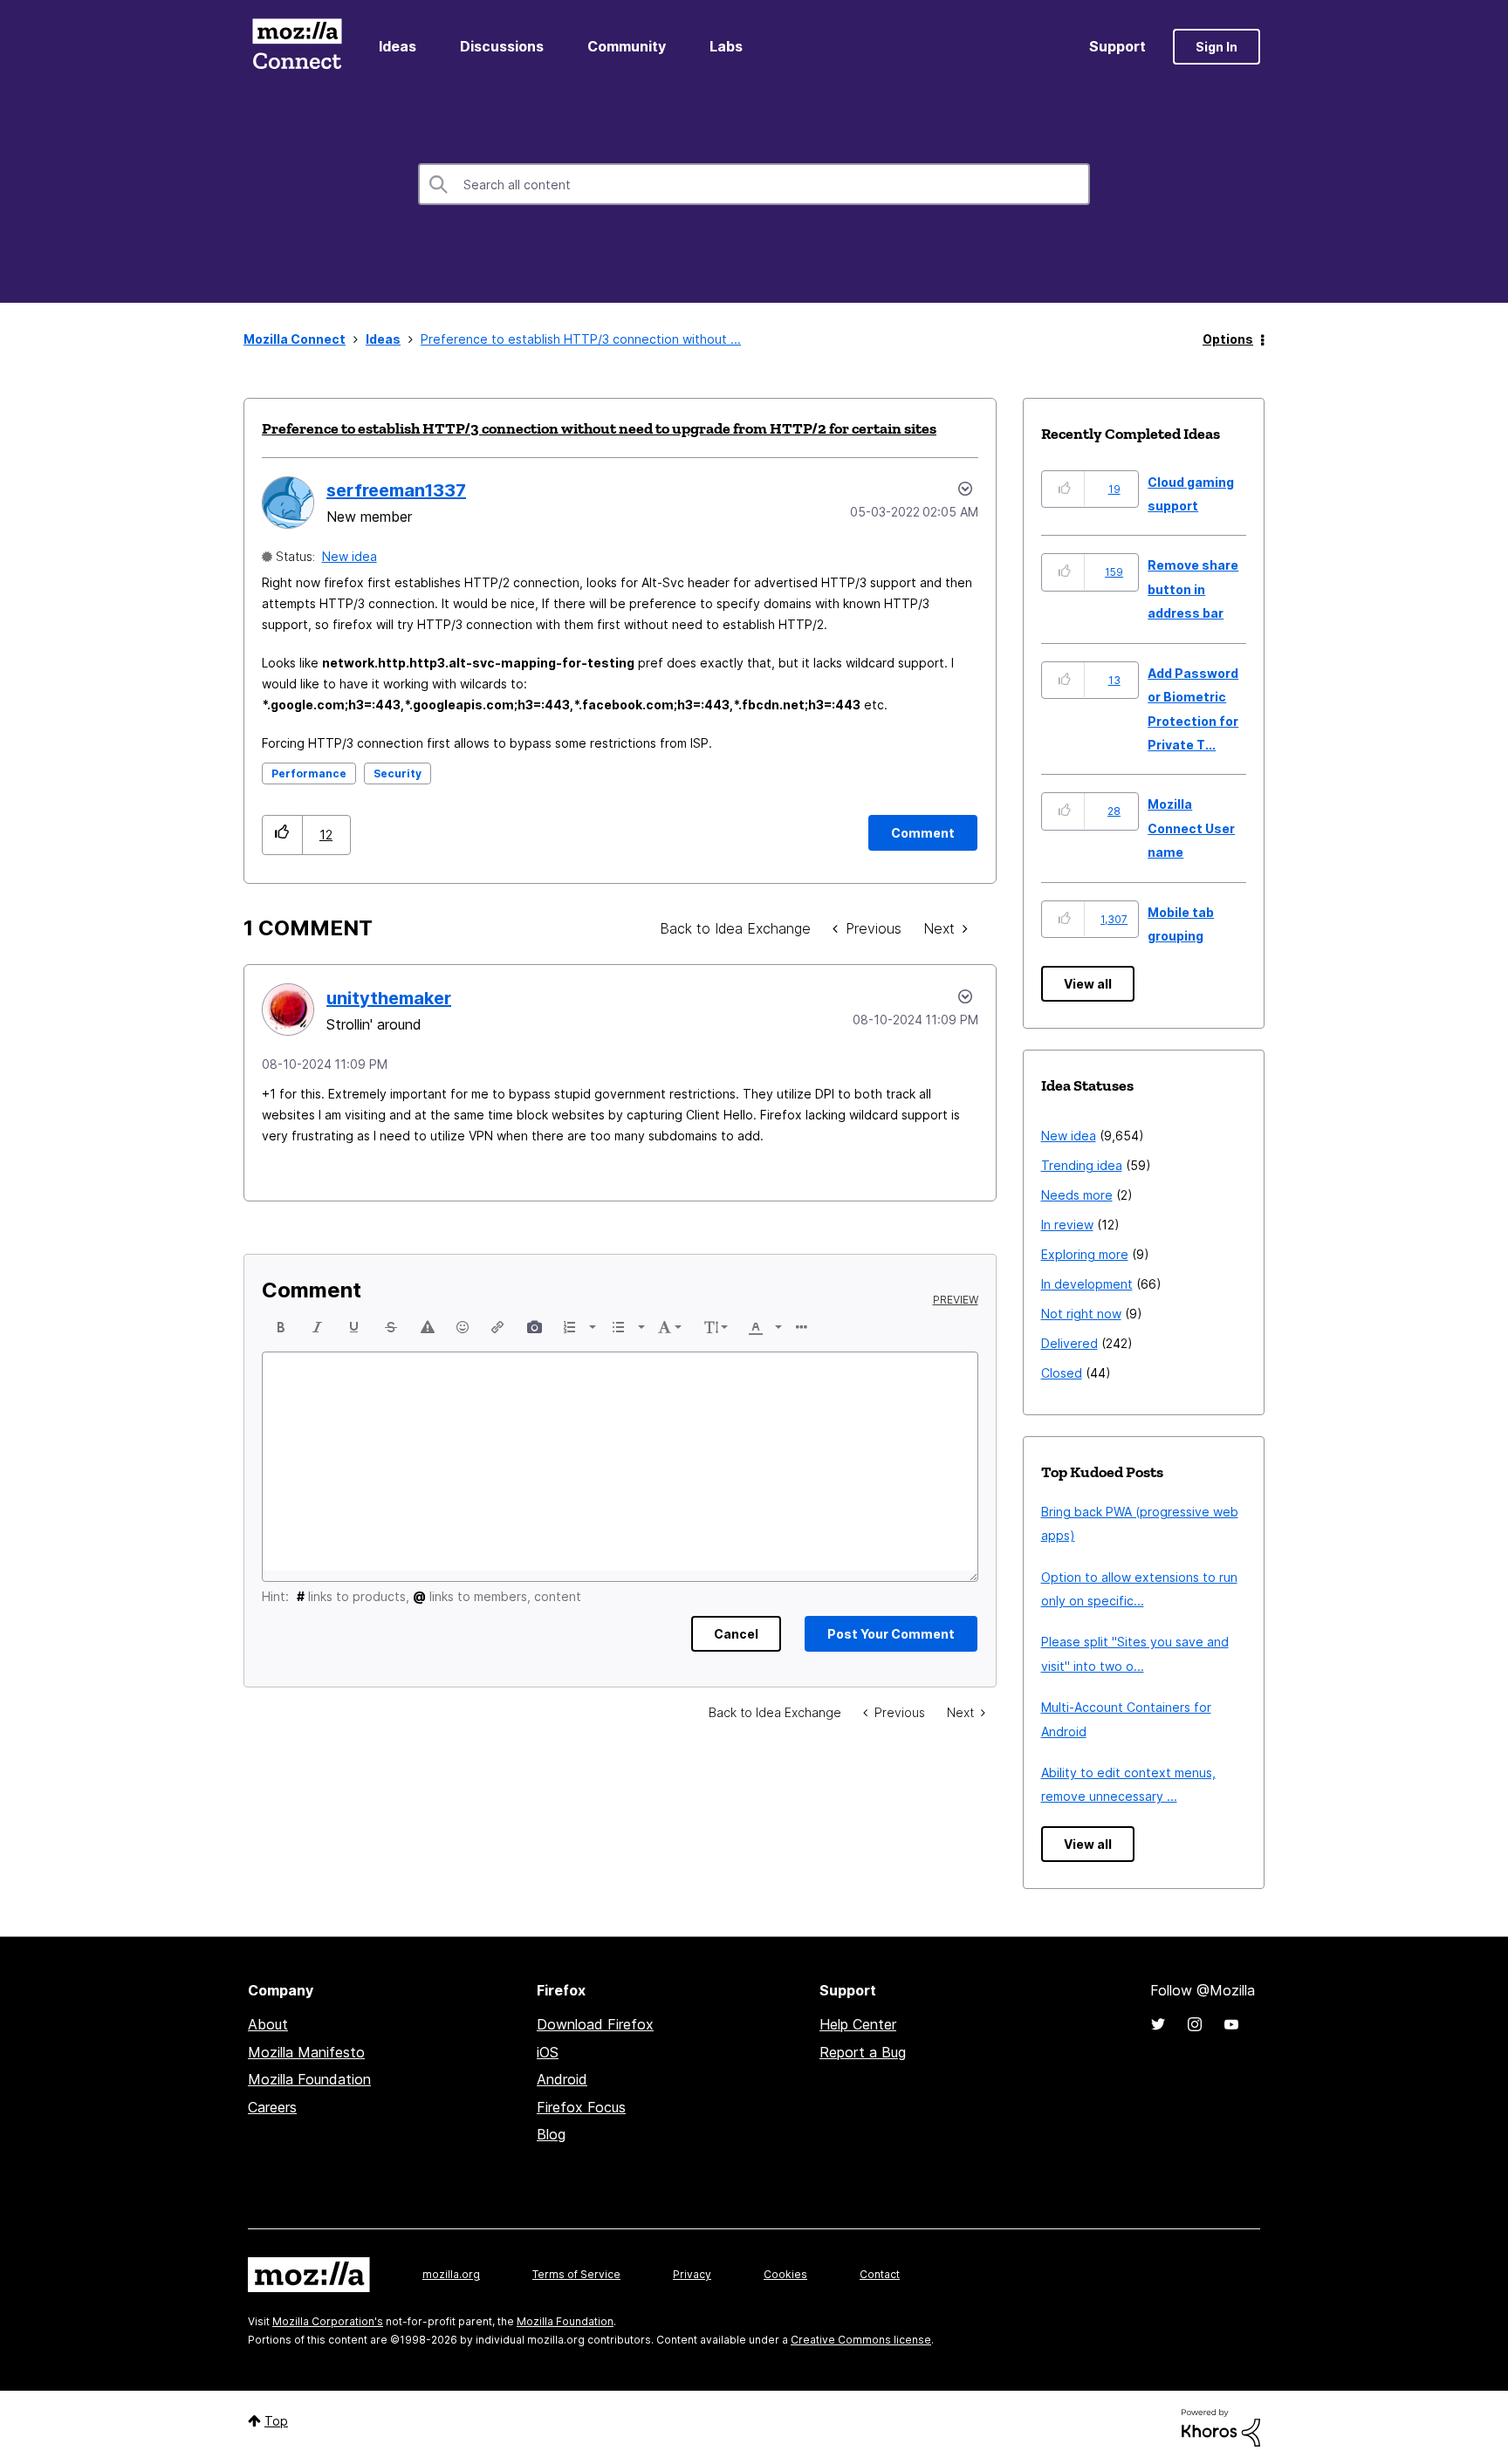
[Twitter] (1158, 2024)
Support (1117, 46)
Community (627, 46)
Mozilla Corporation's (328, 2321)
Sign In (1217, 47)
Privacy (692, 2274)
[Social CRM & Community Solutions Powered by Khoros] (1221, 2426)
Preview (956, 1300)
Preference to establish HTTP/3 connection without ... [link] (581, 339)
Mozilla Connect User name (1191, 828)
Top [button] (276, 2421)
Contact (880, 2274)
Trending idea (1082, 1165)
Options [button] (1228, 339)
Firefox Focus (581, 2107)
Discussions (502, 46)
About (268, 2024)
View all (1088, 984)
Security (398, 773)
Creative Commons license (861, 2340)
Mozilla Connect (297, 47)
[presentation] (281, 1327)
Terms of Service (576, 2274)
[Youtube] (1231, 2024)
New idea (350, 556)
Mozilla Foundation (309, 2079)
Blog (551, 2134)
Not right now (1081, 1314)
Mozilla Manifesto (306, 2052)
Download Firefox (595, 2024)
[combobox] (754, 184)
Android (562, 2079)
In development (1087, 1284)
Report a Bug (863, 2052)
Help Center (858, 2024)
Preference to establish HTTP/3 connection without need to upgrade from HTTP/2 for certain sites (599, 428)
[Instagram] (1195, 2024)
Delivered (1069, 1343)
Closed (1062, 1373)
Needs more (1077, 1195)
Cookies (785, 2274)
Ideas (398, 46)
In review (1067, 1225)
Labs (726, 46)
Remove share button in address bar (1193, 589)
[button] (282, 835)
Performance (309, 773)
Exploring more (1085, 1254)
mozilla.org (451, 2274)
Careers (272, 2107)
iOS (548, 2052)
